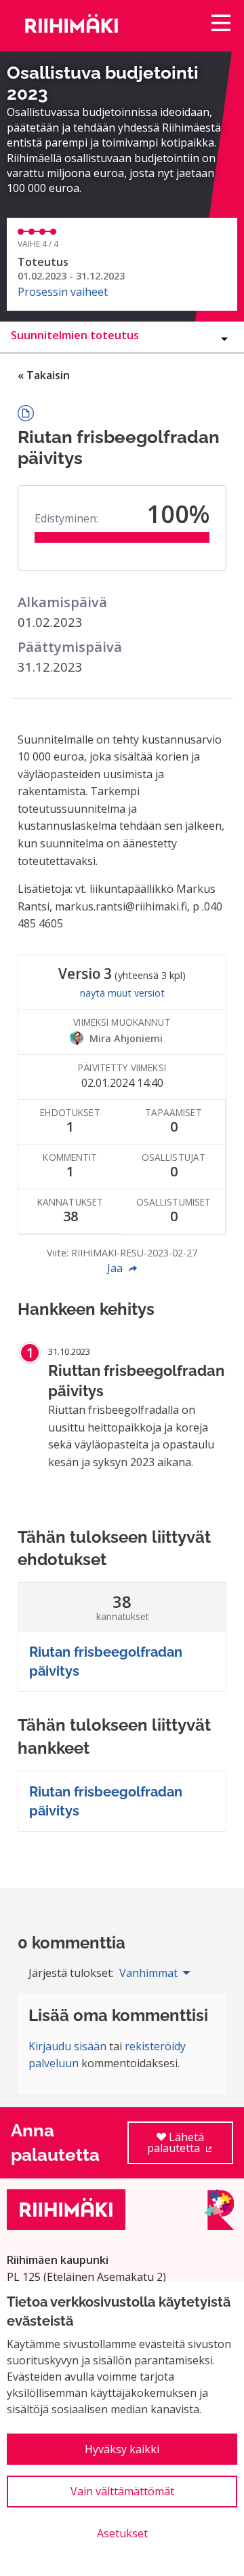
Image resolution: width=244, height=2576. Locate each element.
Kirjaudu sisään (67, 2046)
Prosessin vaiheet (63, 292)
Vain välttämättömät (122, 2491)
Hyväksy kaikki (122, 2449)
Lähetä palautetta (190, 2147)
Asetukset (122, 2533)
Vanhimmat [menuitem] (148, 1973)
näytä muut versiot (122, 993)
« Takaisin (44, 375)
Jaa (116, 1268)
